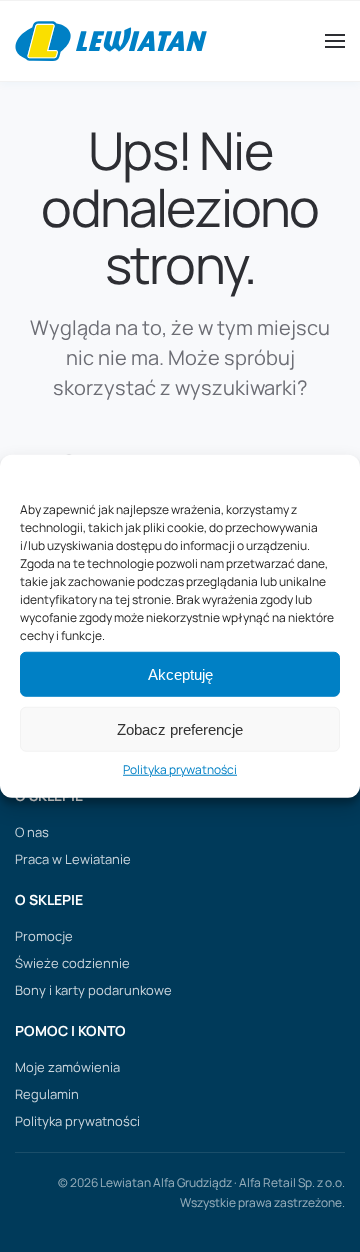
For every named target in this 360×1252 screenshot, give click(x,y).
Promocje (44, 936)
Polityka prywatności (180, 769)
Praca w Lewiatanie (73, 859)
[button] (335, 41)
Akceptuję (180, 674)
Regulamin (47, 1094)
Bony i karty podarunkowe (93, 990)
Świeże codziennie (72, 963)
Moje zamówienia (67, 1067)
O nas (32, 832)
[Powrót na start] (111, 41)
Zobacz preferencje (180, 729)
